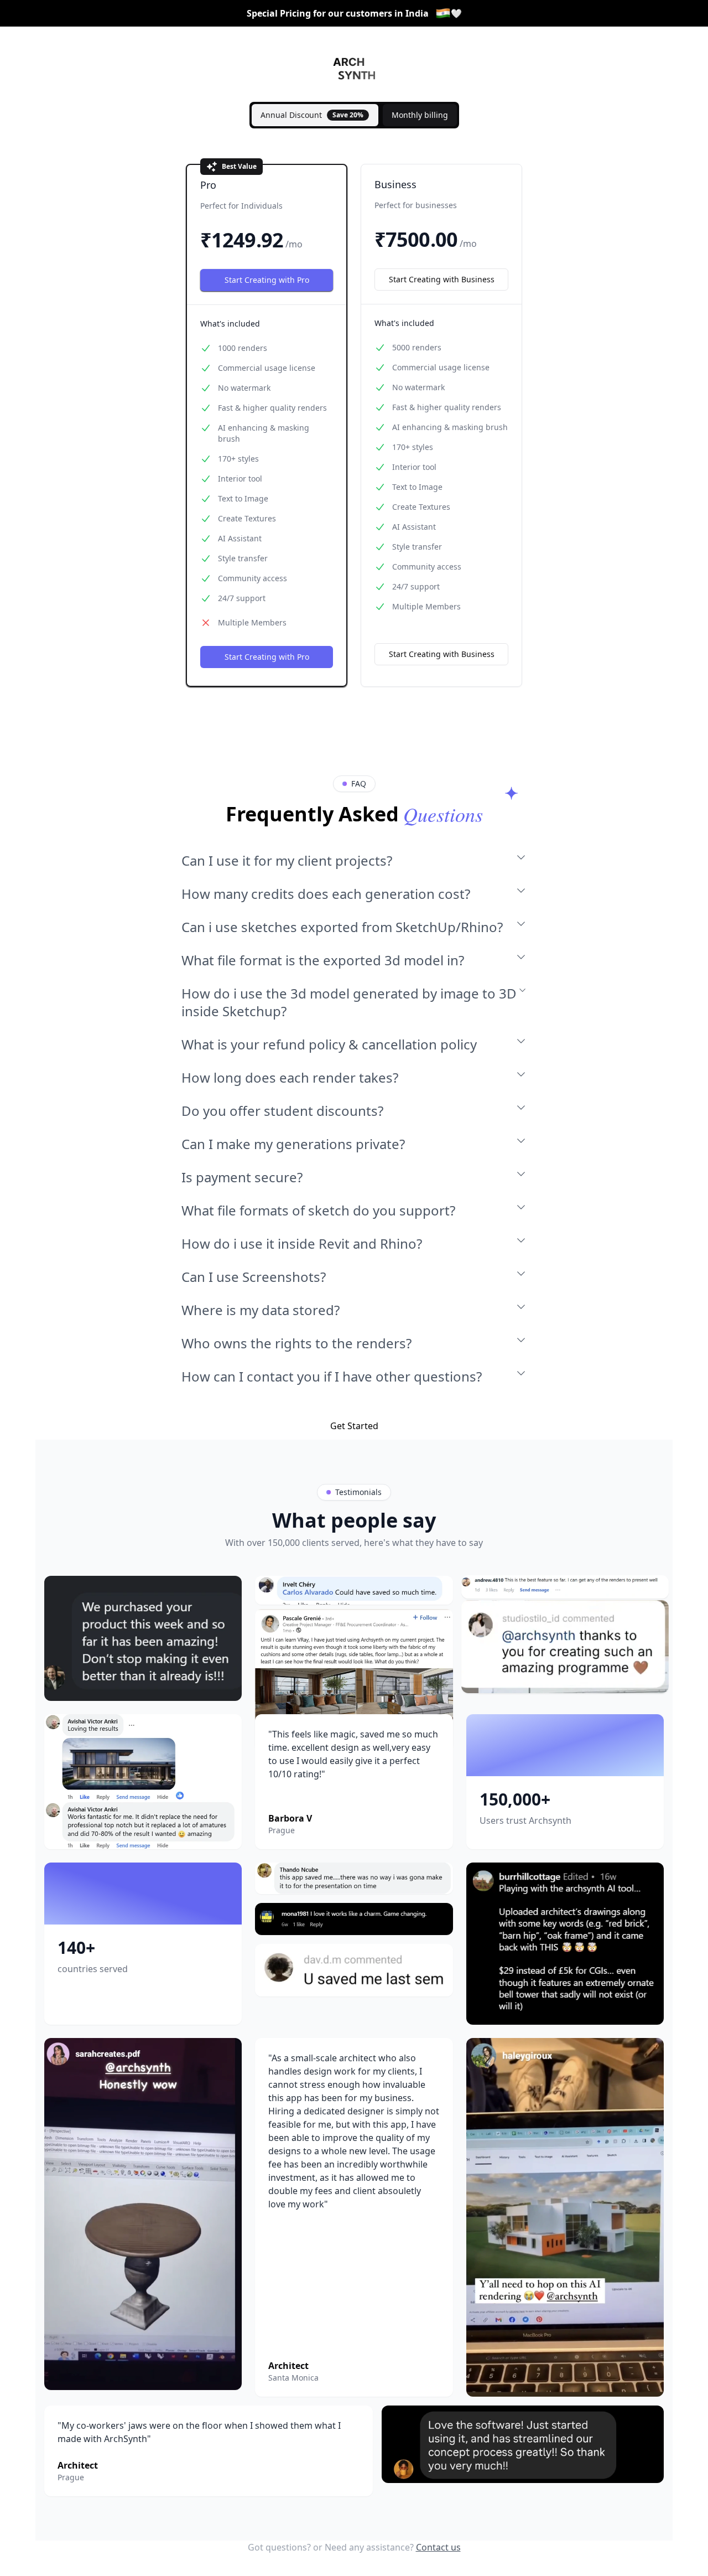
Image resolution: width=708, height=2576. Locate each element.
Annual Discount (312, 115)
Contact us (438, 2547)
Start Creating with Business (442, 279)
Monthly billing (420, 115)
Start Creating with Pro (267, 280)
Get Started (354, 1426)
